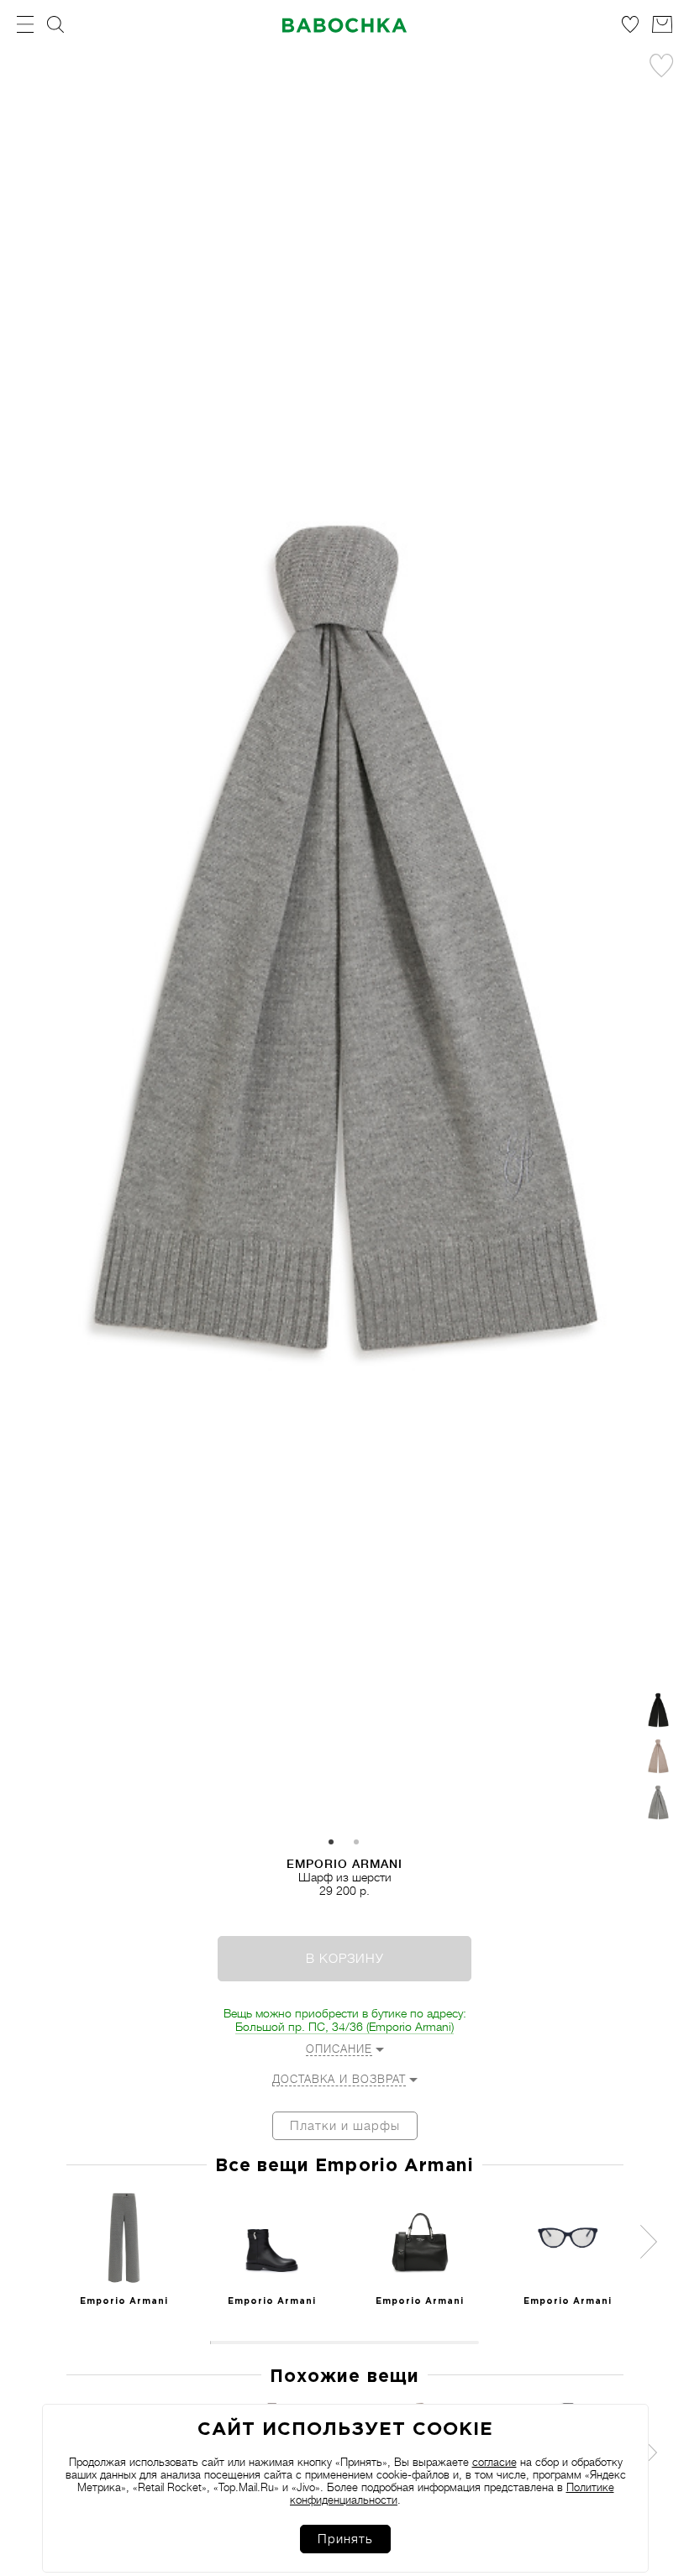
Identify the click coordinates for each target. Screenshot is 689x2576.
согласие (494, 2462)
